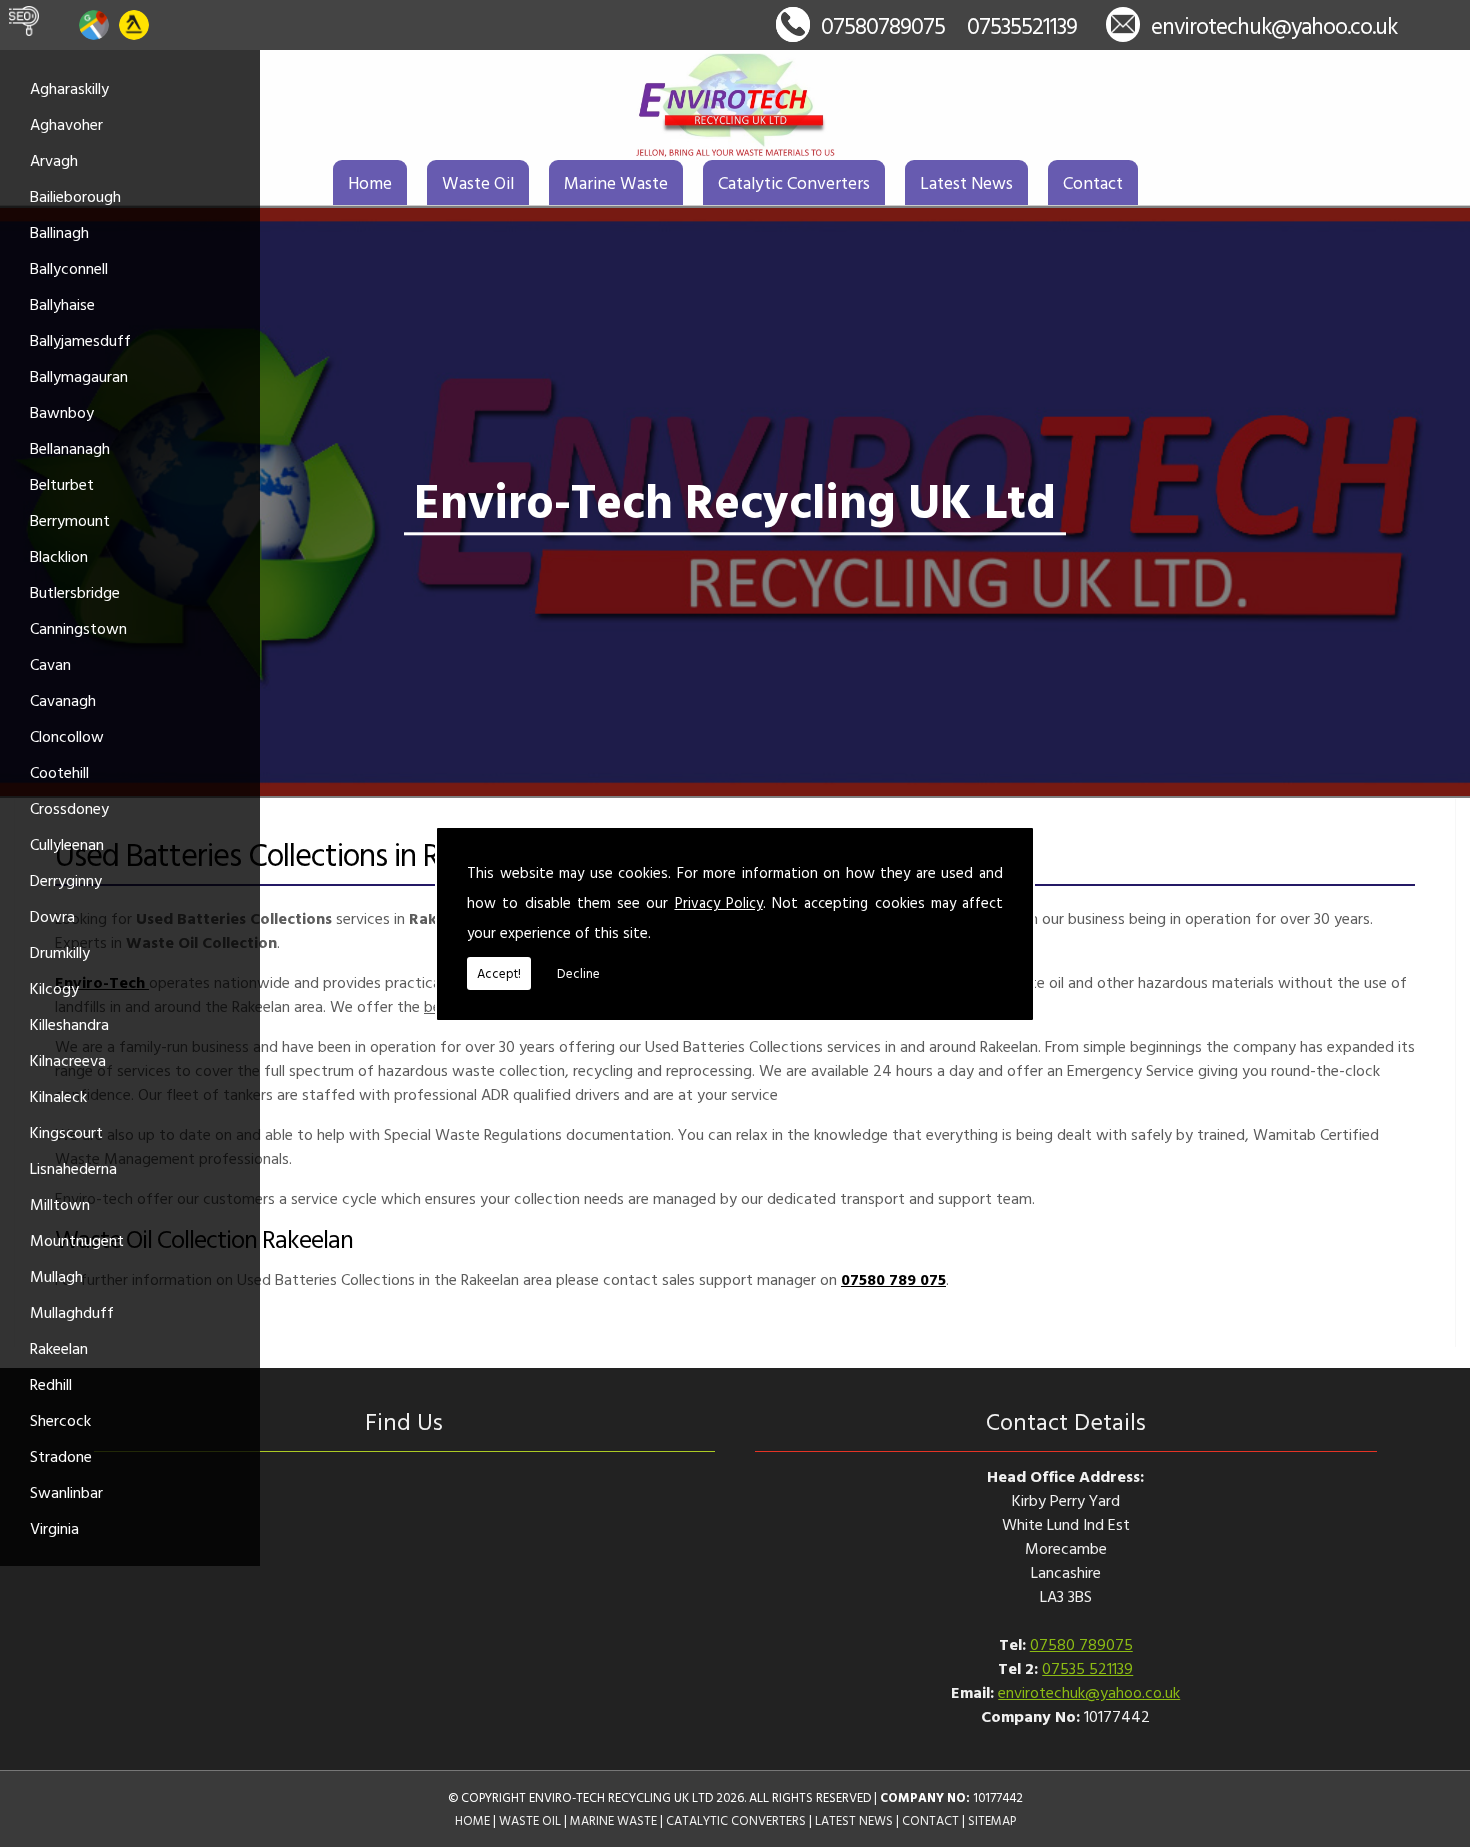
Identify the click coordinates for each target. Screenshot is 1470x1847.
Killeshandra (69, 1024)
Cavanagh (63, 700)
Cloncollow (67, 736)
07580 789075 (1081, 1644)
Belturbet (62, 484)
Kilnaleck (58, 1096)
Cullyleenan (67, 844)
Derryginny (66, 880)
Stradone (61, 1456)
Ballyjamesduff (80, 340)
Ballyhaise (62, 304)
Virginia (54, 1528)
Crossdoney (69, 808)
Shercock (60, 1420)
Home (370, 182)
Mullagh (56, 1276)
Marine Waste (616, 182)
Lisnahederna (73, 1168)
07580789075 (883, 25)
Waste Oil (478, 182)
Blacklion (59, 556)
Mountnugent (77, 1240)
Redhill (51, 1384)
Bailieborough (75, 196)
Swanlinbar (66, 1492)
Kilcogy (54, 988)
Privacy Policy (719, 902)
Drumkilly (60, 952)
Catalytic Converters (794, 182)
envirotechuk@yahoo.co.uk (1274, 25)
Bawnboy (62, 412)
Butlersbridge (75, 592)
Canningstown (78, 628)
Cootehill (59, 772)
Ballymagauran (79, 376)
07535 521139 (1087, 1668)
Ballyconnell (69, 268)
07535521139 (1022, 25)
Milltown (60, 1204)
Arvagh (54, 160)
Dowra (52, 916)
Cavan (50, 664)
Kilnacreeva (68, 1060)
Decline (578, 973)
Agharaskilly (69, 88)
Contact (1093, 182)
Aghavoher (66, 124)
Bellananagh (70, 448)
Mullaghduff (72, 1312)
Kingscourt (66, 1132)
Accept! (499, 973)
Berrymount (70, 520)
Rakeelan (59, 1348)
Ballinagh (59, 232)
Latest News (966, 182)
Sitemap (992, 1820)
